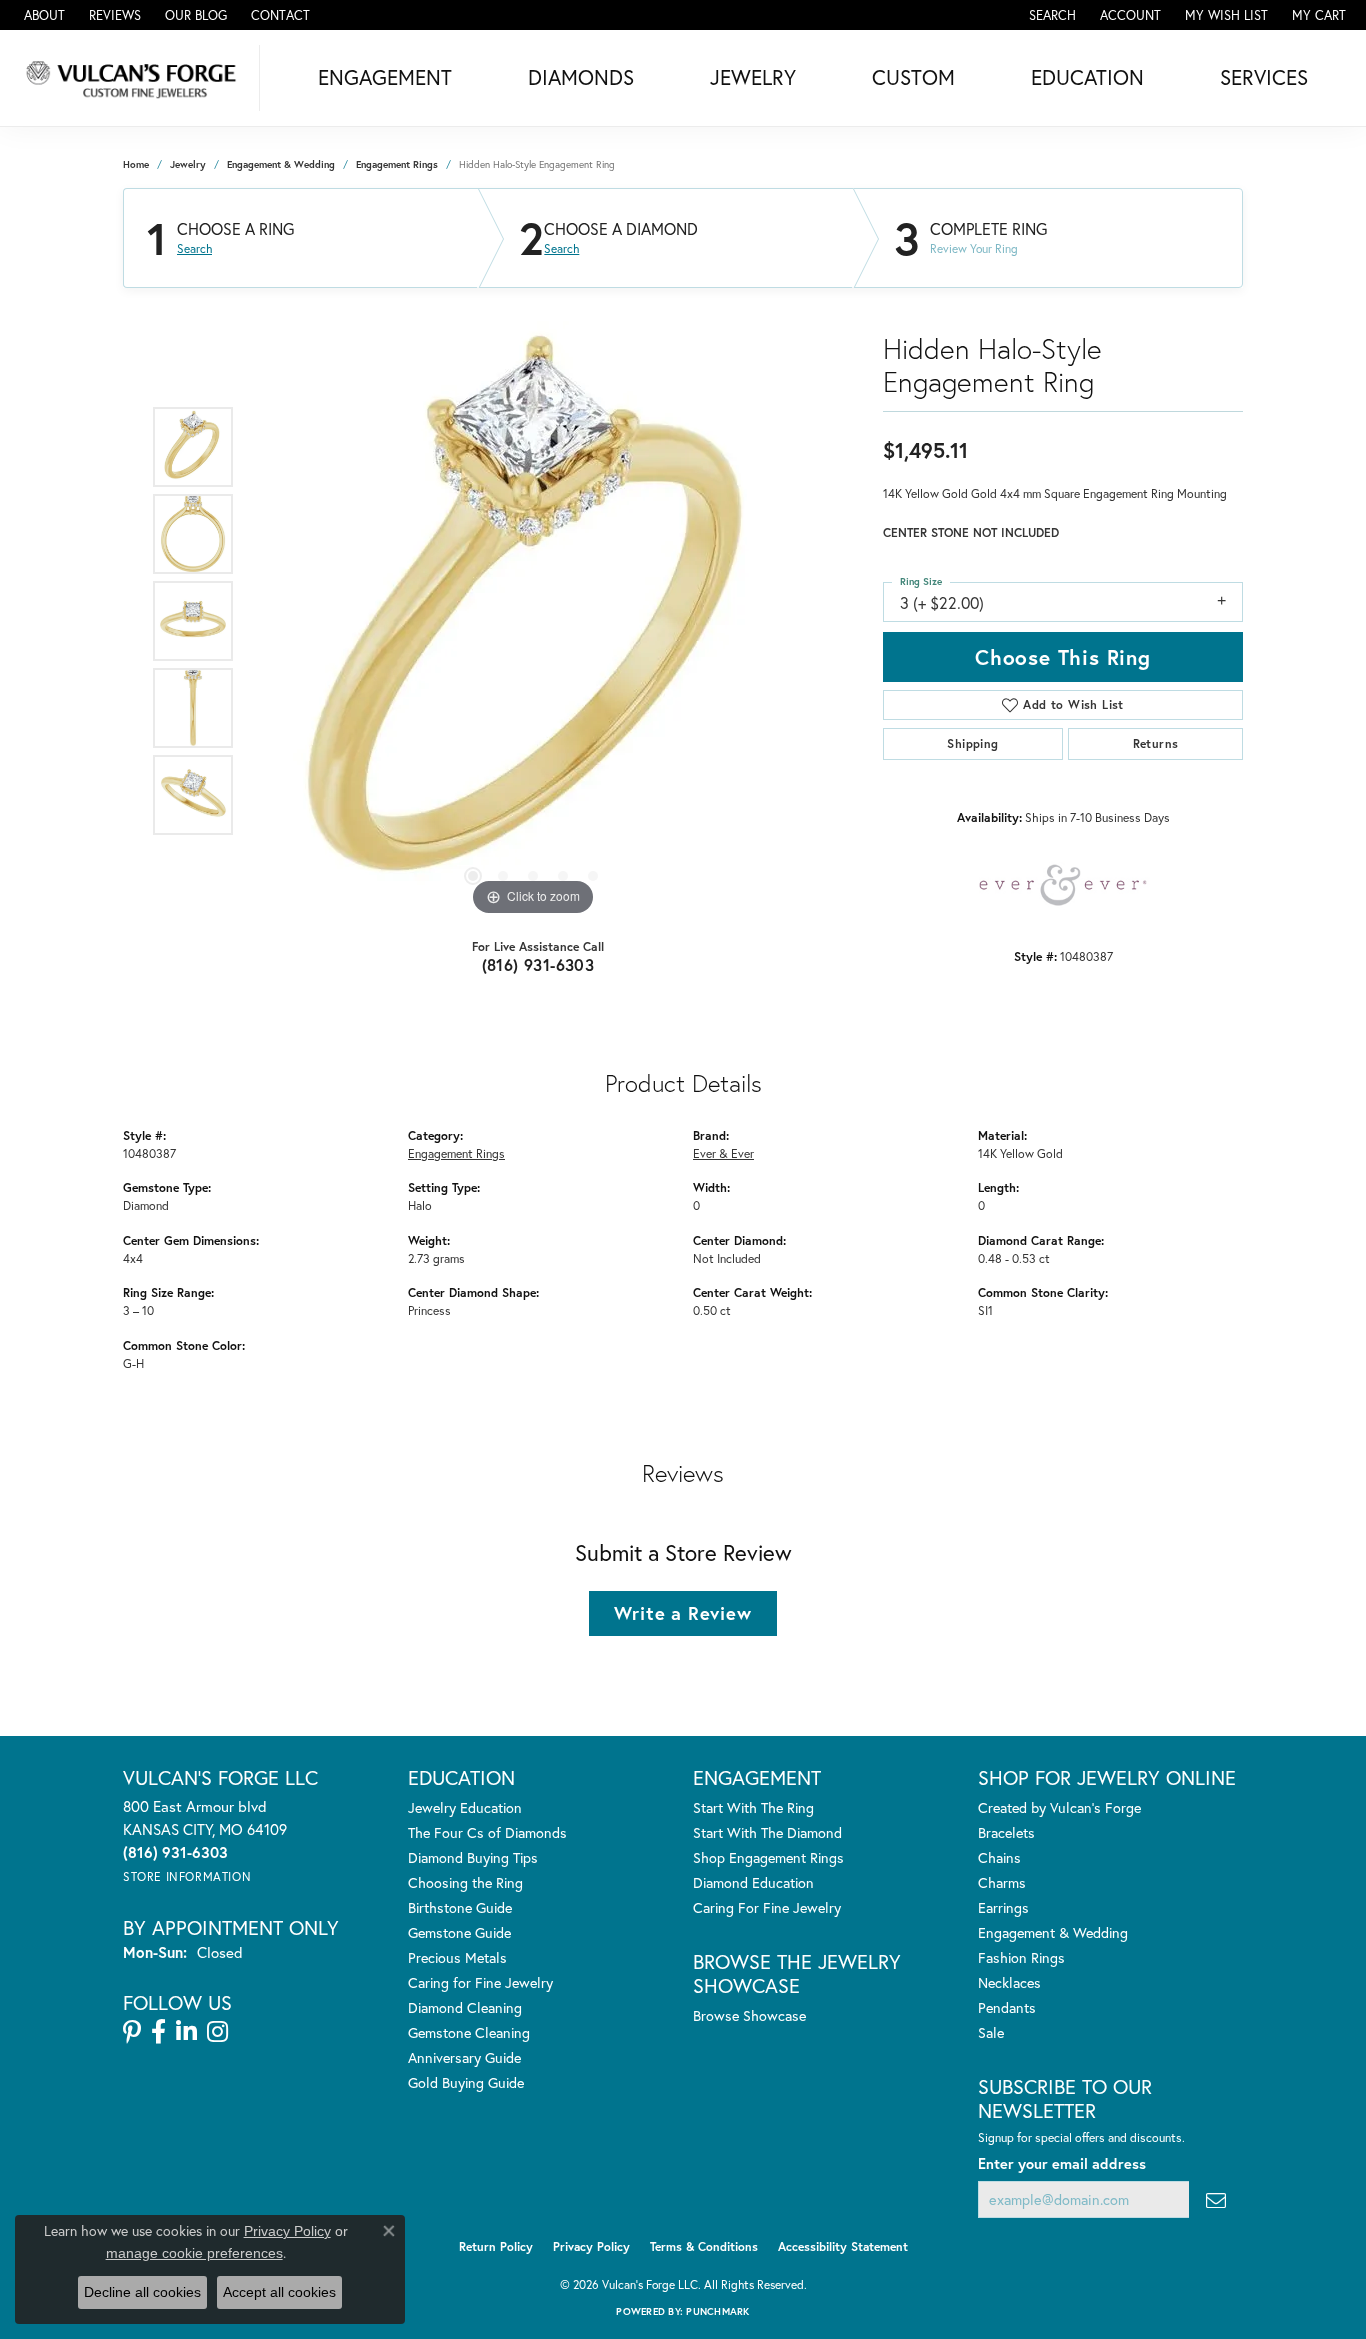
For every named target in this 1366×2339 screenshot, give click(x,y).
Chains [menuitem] (999, 1857)
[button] (1050, 15)
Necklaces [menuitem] (1009, 1982)
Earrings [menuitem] (1003, 1907)
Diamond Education (753, 1882)
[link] (42, 15)
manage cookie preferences (194, 2253)
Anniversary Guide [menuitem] (464, 2057)
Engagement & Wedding (281, 164)
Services (1264, 77)
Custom (913, 77)
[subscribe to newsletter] (1216, 2199)
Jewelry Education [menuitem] (465, 1807)
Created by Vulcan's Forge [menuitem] (1059, 1807)
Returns (1156, 743)
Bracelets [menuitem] (1006, 1832)
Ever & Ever (723, 1153)
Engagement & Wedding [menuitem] (1053, 1932)
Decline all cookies (142, 2292)
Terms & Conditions (704, 2246)
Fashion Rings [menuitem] (1021, 1957)
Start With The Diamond (767, 1832)
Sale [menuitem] (991, 2032)
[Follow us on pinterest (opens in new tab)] (132, 2032)
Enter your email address (1062, 2163)
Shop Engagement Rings (768, 1857)
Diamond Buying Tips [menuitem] (473, 1857)
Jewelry (753, 77)
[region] (533, 621)
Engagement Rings (397, 164)
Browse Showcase (749, 2015)
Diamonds (581, 77)
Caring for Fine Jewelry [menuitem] (480, 1982)
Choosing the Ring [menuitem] (465, 1882)
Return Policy (496, 2246)
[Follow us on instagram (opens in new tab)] (217, 2032)
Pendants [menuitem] (1007, 2007)
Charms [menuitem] (1002, 1882)
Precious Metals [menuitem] (457, 1957)
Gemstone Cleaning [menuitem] (469, 2032)
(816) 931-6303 (538, 964)
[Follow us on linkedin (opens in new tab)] (186, 2032)
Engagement (385, 77)
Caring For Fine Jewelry (767, 1907)
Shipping (972, 743)
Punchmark (717, 2311)
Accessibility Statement (843, 2246)
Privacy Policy (591, 2246)
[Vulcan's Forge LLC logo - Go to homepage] (135, 78)
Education (1087, 77)
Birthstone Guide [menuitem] (460, 1907)
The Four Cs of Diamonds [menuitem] (487, 1832)
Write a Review (682, 1613)
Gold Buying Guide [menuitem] (466, 2082)
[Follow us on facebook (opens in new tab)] (158, 2032)
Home (136, 164)
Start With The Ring (753, 1807)
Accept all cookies (279, 2292)
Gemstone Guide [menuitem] (459, 1932)
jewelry (188, 164)
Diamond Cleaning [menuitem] (465, 2007)
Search (194, 249)
